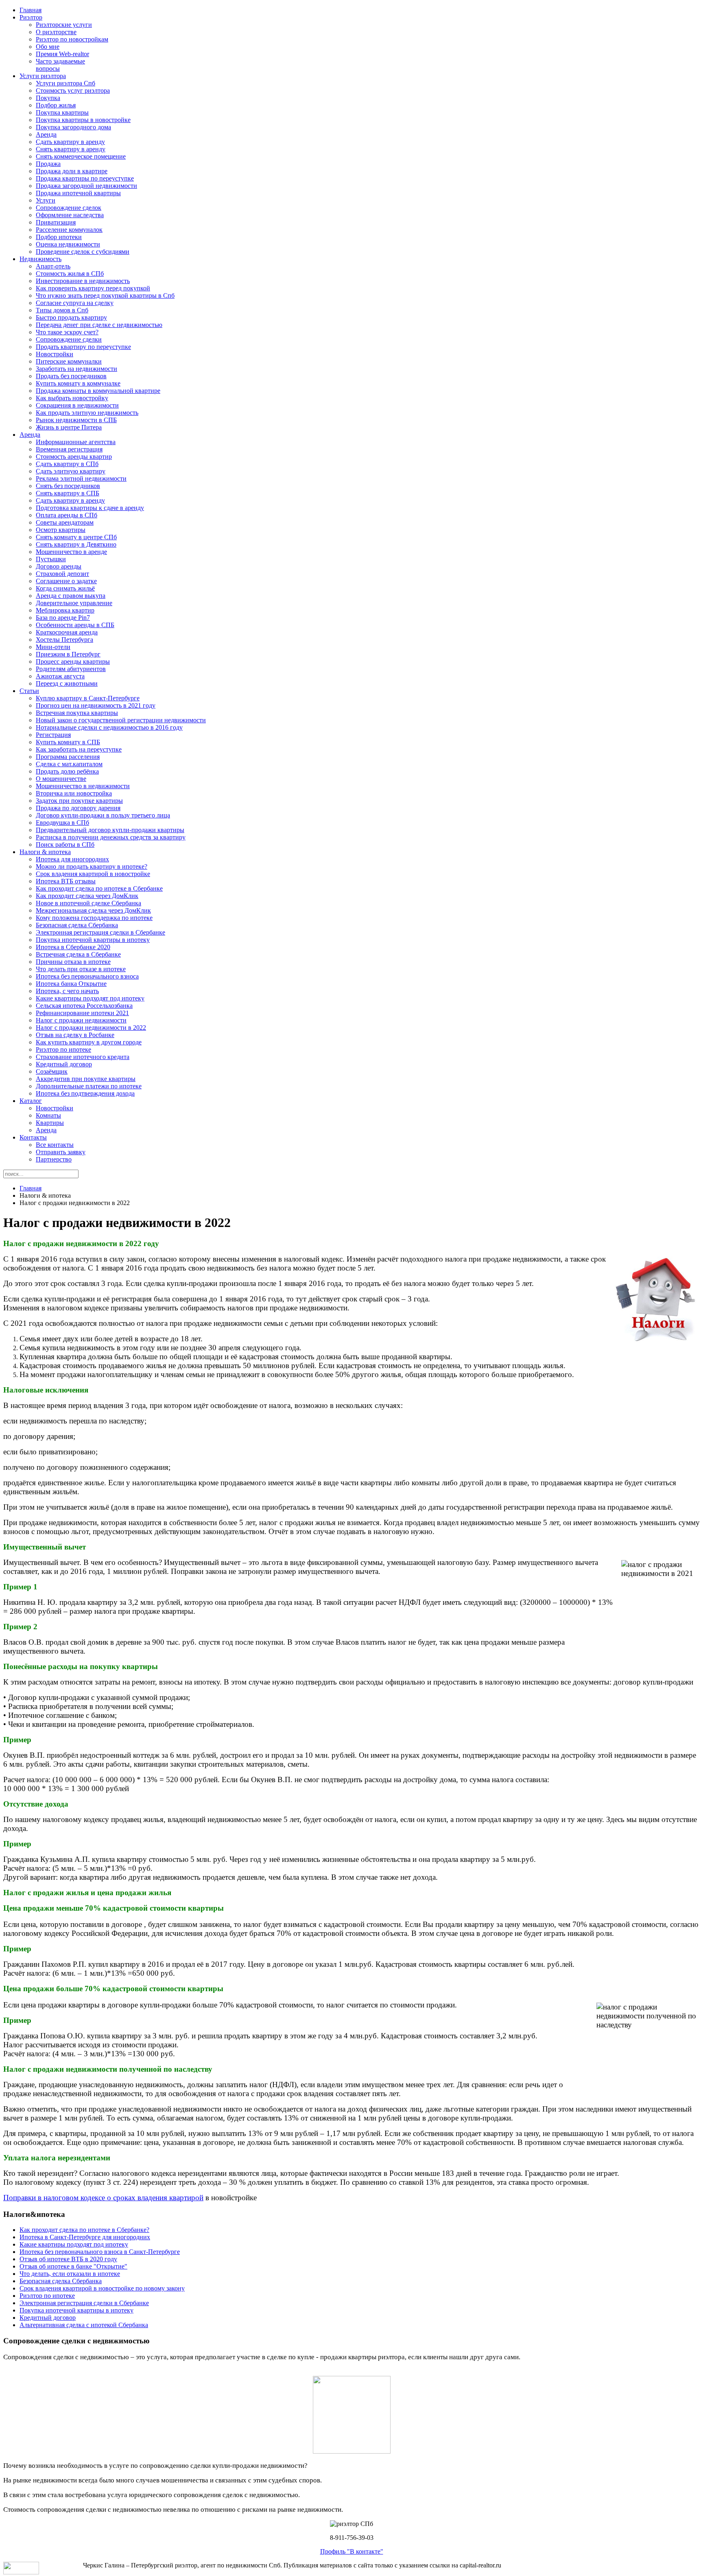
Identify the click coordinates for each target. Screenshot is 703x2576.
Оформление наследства (70, 215)
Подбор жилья (56, 105)
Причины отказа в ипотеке (73, 962)
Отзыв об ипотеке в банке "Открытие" (73, 2266)
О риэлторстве (56, 32)
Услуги (46, 200)
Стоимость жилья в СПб (70, 274)
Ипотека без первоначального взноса (87, 976)
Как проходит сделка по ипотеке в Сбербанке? (84, 2230)
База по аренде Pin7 (63, 618)
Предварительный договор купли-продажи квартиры (110, 830)
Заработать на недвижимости (76, 369)
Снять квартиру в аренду (71, 149)
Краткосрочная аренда (67, 632)
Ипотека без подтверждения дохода (85, 1093)
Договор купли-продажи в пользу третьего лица (103, 815)
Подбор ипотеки (59, 237)
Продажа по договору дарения (78, 808)
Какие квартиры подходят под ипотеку (90, 998)
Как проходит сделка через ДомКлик (87, 896)
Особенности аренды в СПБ (75, 625)
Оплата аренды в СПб (67, 515)
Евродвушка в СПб (62, 823)
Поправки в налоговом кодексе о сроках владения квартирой (103, 2198)
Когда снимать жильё (65, 588)
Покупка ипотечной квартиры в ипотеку (93, 940)
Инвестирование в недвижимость (83, 281)
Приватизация (56, 222)
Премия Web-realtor (62, 54)
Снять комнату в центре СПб (76, 537)
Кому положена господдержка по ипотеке (94, 918)
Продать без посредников (71, 376)
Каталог (31, 1101)
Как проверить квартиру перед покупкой (93, 288)
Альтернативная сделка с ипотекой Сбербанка (84, 2325)
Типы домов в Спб (62, 310)
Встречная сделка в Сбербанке (78, 954)
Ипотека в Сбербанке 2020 (73, 947)
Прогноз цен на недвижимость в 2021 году (96, 705)
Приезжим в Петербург (68, 654)
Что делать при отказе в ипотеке (81, 969)
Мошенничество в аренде (71, 552)
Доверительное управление (74, 603)
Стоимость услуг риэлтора (73, 90)
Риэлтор (31, 17)
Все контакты (55, 1145)
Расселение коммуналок (69, 230)
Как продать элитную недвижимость (87, 413)
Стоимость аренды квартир (74, 457)
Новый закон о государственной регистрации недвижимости (121, 720)
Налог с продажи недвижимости (81, 1020)
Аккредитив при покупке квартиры (86, 1079)
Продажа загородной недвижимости (86, 186)
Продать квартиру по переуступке (83, 347)
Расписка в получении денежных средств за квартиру (111, 837)
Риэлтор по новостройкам (72, 39)
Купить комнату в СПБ (68, 742)
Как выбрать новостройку (72, 398)
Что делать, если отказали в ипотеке (70, 2274)
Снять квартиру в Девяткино (76, 544)
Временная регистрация (69, 449)
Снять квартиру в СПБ (68, 493)
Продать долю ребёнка (67, 771)
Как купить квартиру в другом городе (89, 1042)
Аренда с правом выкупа (71, 596)
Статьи (29, 691)
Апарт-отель (53, 266)
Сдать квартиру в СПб (67, 464)
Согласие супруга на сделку (75, 303)
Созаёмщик (52, 1071)
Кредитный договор (64, 1064)
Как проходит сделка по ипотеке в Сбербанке (99, 888)
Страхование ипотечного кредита (83, 1057)
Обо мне (48, 47)
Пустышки (51, 559)
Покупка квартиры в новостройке (83, 120)
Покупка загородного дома (73, 127)
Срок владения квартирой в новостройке (93, 874)
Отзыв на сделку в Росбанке (75, 1035)
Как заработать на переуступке (79, 749)
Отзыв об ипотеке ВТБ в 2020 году (68, 2259)
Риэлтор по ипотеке (63, 1049)
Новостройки (55, 354)
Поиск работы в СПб (65, 845)
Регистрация (53, 735)
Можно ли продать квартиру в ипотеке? (92, 866)
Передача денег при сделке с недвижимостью (99, 325)
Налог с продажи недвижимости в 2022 (91, 1028)
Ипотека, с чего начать (67, 991)
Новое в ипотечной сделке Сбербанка (88, 903)
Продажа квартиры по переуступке (85, 178)
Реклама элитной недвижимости (81, 478)
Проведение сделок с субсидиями (83, 252)
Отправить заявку (61, 1152)
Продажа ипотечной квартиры (78, 193)
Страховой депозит (62, 574)
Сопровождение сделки (69, 339)
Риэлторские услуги (64, 25)
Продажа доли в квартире (72, 171)
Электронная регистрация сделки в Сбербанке (100, 932)
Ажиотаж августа (60, 676)
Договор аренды (59, 566)
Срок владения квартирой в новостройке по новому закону (102, 2288)
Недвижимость (40, 259)
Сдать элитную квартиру (71, 471)
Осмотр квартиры (61, 530)
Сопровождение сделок (69, 208)
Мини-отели (53, 647)
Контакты (33, 1137)
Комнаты (48, 1115)
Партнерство (54, 1159)
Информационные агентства (76, 442)
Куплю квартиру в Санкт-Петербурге (88, 698)
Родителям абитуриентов (71, 669)
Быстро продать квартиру (71, 317)
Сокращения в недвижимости (77, 405)
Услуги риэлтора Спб (65, 83)
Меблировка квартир (65, 610)
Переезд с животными (67, 683)
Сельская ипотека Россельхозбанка (84, 1006)
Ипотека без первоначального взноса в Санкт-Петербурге (100, 2252)
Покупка (48, 98)
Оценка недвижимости (68, 244)
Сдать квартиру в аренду (70, 142)
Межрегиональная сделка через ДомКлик (93, 910)
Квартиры (50, 1123)
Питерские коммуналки (69, 361)
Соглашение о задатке (66, 581)
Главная (31, 10)
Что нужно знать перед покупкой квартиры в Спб (105, 295)
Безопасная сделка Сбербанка (77, 925)
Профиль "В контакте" (352, 2551)
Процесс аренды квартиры (73, 661)
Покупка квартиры (62, 112)
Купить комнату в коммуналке (78, 383)
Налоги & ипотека (45, 852)
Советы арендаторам (65, 522)
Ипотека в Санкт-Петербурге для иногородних (85, 2237)
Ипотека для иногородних (72, 859)
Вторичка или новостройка (74, 793)
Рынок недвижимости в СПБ (76, 420)
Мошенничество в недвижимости (83, 786)
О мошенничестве (61, 779)
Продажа (48, 164)
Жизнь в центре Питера (69, 427)
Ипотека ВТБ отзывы (66, 881)
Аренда (46, 134)
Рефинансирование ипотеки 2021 (82, 1013)
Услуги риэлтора (43, 76)
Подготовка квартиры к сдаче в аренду (90, 508)
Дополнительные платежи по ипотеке (89, 1086)
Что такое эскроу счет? (67, 332)
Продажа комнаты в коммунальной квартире (98, 391)
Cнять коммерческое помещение (81, 156)
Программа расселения (68, 757)
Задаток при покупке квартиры (79, 801)
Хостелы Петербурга (64, 640)
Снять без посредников (68, 486)
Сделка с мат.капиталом (69, 764)
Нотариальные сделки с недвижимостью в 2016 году (109, 727)
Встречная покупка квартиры (77, 713)
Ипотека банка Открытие (71, 984)
